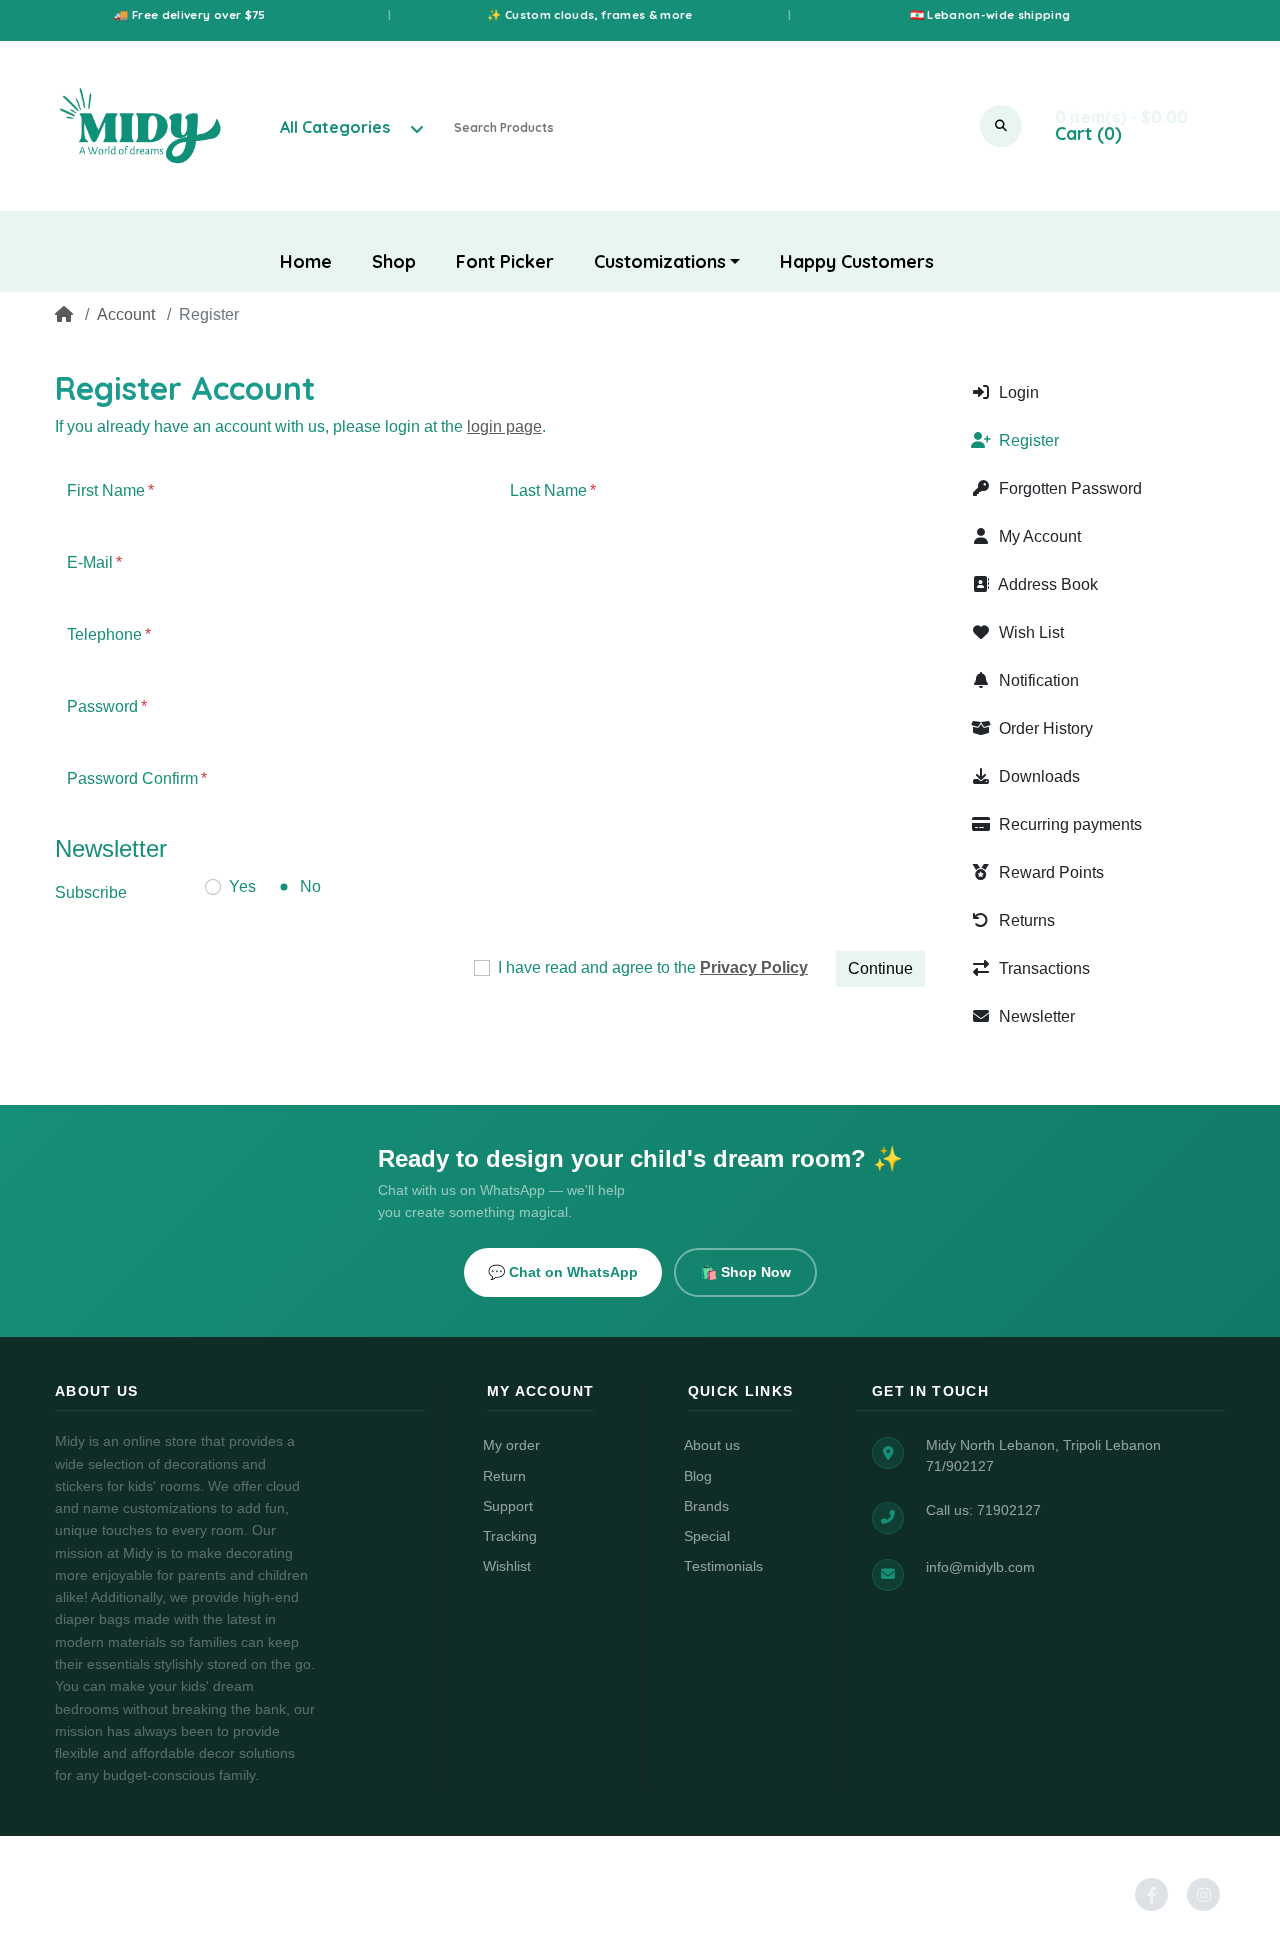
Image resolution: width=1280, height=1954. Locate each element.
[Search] (1001, 126)
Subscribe (91, 892)
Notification (1037, 680)
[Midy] (140, 126)
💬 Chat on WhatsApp (563, 1272)
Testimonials (723, 1566)
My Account (1038, 536)
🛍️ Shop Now (745, 1272)
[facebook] (1145, 1894)
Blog (698, 1476)
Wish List (1029, 632)
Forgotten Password (1068, 488)
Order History (1044, 728)
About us (712, 1445)
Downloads (1037, 776)
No (310, 886)
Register (1027, 440)
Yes (242, 886)
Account (126, 314)
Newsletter (1035, 1016)
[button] (667, 261)
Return (504, 1476)
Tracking (510, 1536)
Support (508, 1506)
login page (504, 426)
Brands (706, 1506)
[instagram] (1197, 1894)
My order (511, 1445)
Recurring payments (1068, 824)
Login (1017, 392)
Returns (1025, 920)
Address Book (1046, 584)
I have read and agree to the (653, 967)
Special (707, 1536)
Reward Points (1049, 872)
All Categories (335, 127)
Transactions (1042, 968)
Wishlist (507, 1566)
